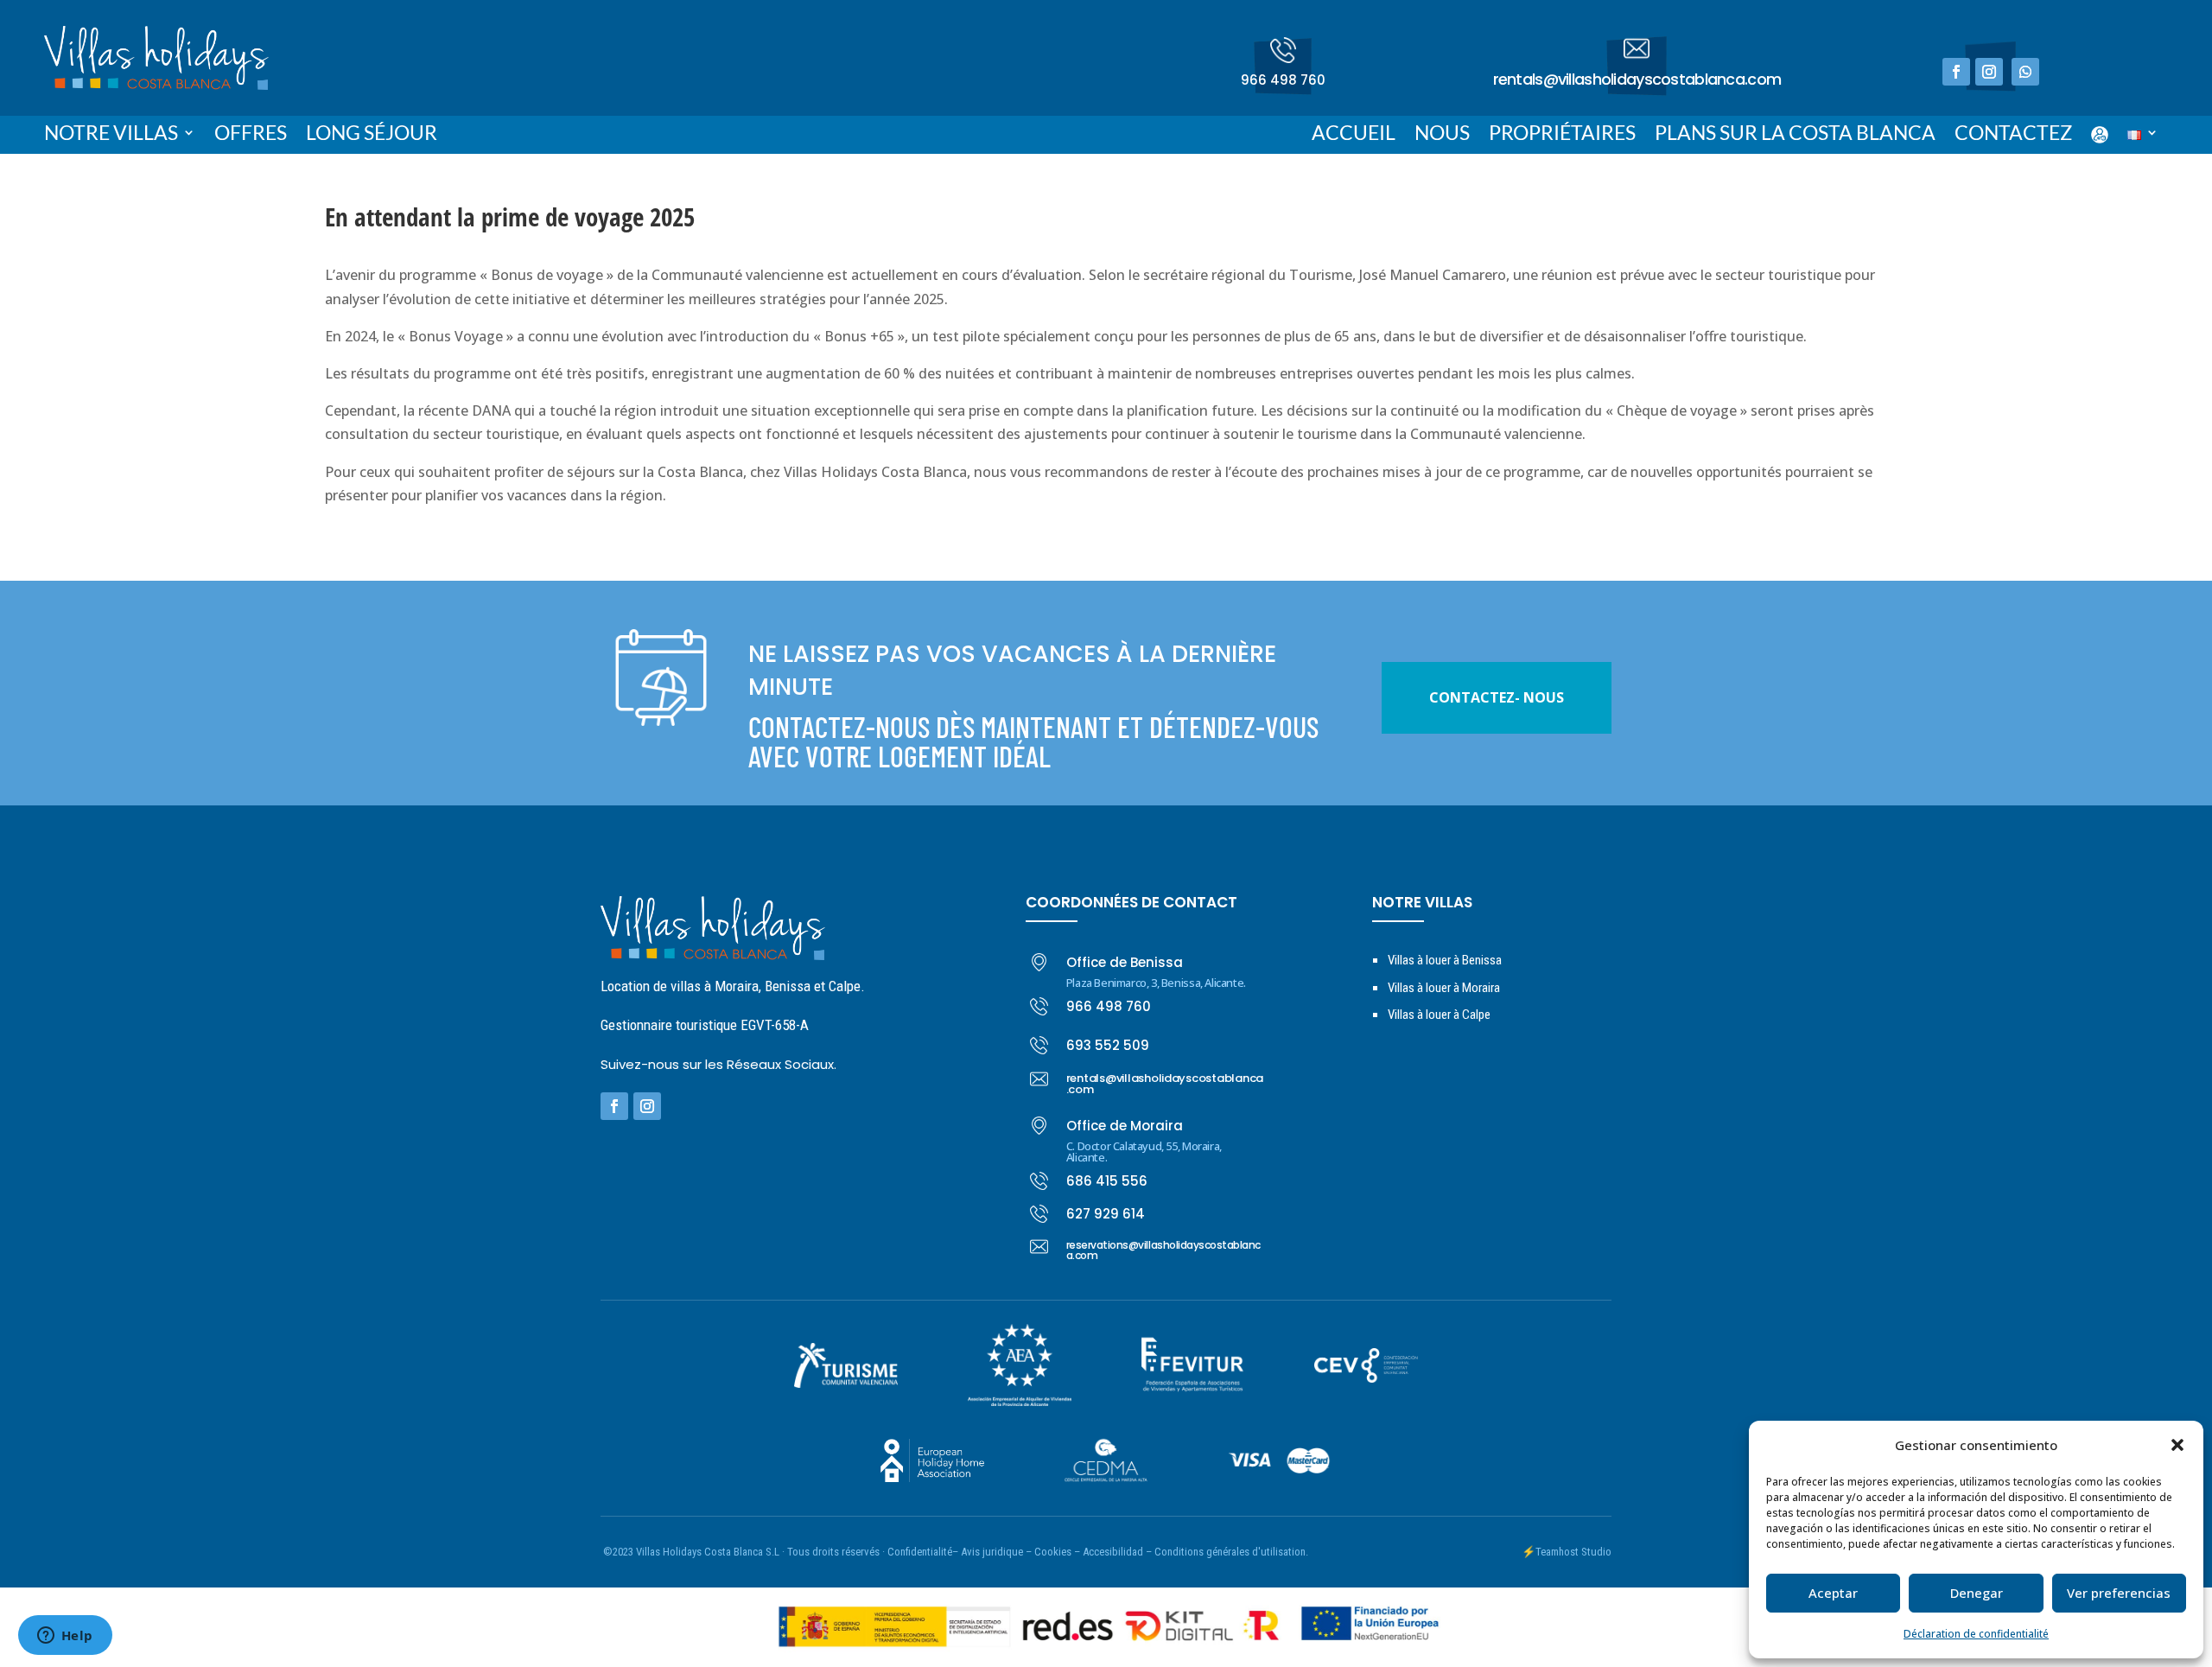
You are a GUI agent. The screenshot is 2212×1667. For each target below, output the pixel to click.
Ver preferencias (2119, 1593)
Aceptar (1833, 1593)
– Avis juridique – (992, 1552)
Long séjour (372, 135)
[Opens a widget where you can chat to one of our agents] (65, 1637)
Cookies (1053, 1552)
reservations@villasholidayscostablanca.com (1163, 1250)
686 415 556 (1107, 1181)
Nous (1442, 135)
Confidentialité (920, 1552)
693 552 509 (1108, 1045)
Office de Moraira (1125, 1126)
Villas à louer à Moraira (1444, 988)
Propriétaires (1562, 135)
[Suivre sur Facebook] (1956, 72)
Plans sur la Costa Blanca (1795, 135)
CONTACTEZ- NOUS (1497, 697)
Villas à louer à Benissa (1445, 960)
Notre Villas (111, 135)
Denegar (1977, 1593)
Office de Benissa (1125, 962)
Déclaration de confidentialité (1976, 1634)
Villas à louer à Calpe (1439, 1015)
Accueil (1354, 135)
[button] (2177, 1445)
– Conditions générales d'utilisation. (1227, 1552)
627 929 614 (1106, 1214)
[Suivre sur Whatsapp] (2025, 72)
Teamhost (1557, 1552)
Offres (251, 135)
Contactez (2013, 135)
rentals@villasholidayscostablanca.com (1637, 79)
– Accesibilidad (1109, 1552)
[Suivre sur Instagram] (1989, 72)
